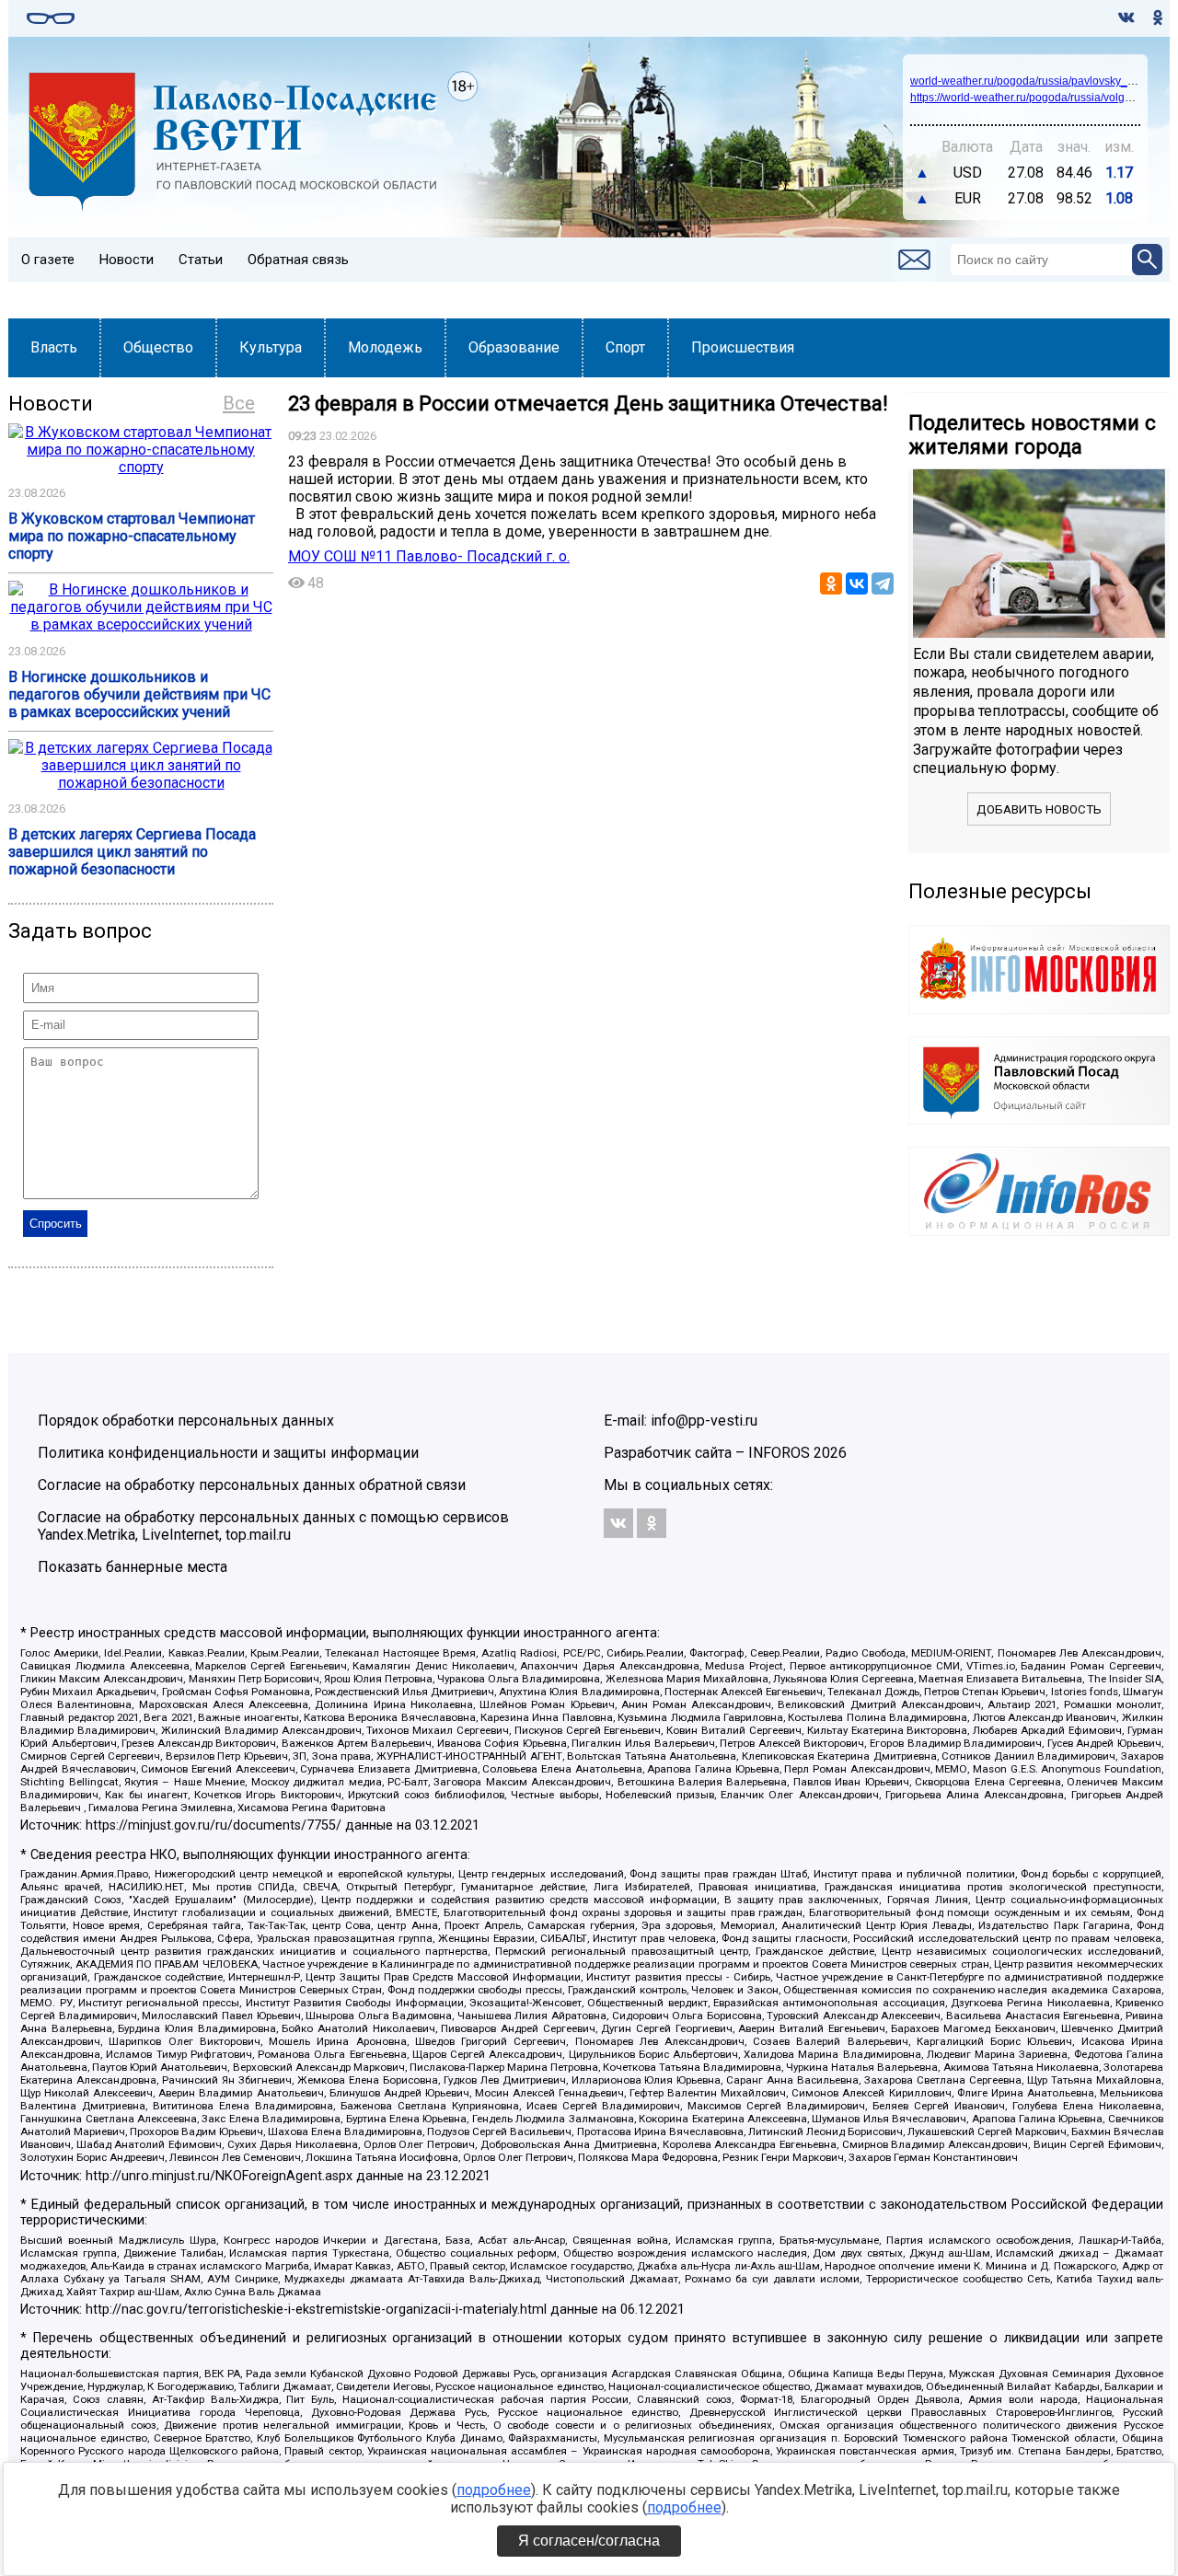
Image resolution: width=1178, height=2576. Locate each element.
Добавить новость (1039, 809)
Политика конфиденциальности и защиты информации (228, 1453)
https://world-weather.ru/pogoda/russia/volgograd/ (1034, 98)
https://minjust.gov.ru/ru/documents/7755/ (214, 1825)
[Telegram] (883, 583)
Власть (54, 347)
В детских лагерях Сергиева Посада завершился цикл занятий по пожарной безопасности (132, 852)
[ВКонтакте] (857, 583)
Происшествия (743, 347)
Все (239, 403)
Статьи (201, 260)
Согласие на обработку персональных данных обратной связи (252, 1485)
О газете (48, 260)
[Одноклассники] (831, 583)
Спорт (625, 347)
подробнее (494, 2490)
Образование (514, 347)
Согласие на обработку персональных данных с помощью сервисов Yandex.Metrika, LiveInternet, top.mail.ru (273, 1526)
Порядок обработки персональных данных (186, 1421)
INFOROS (779, 1453)
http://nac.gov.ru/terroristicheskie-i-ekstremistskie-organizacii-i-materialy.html (316, 2310)
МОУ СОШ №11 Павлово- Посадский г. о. (429, 556)
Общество (158, 347)
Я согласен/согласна (589, 2541)
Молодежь (385, 347)
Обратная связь (298, 260)
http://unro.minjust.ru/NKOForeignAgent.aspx (219, 2176)
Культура (271, 347)
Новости (127, 260)
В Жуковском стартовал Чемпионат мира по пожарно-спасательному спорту (132, 536)
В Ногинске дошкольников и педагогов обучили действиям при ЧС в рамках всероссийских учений (139, 694)
